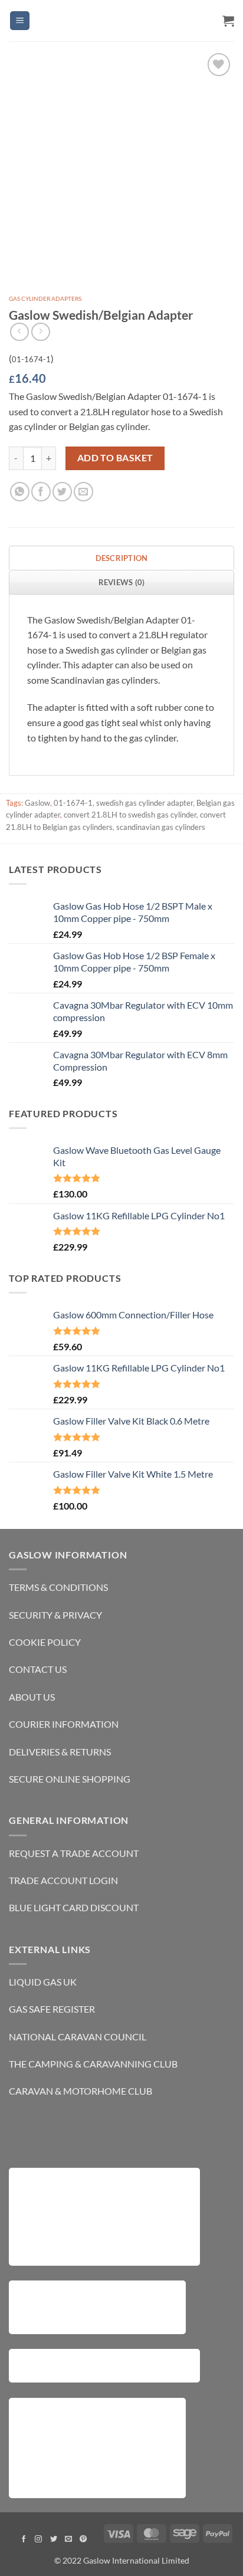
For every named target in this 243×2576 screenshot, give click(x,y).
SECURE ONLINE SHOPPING (70, 1779)
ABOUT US (32, 1697)
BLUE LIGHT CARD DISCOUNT (74, 1907)
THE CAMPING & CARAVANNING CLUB (93, 2064)
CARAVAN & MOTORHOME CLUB (81, 2091)
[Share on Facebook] (41, 492)
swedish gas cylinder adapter (145, 803)
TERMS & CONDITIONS (58, 1587)
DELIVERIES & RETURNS (60, 1752)
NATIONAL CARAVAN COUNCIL (78, 2037)
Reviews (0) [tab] (122, 582)
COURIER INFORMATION (64, 1724)
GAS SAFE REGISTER (52, 2009)
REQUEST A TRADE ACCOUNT (74, 1853)
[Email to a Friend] (83, 492)
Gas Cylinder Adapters (45, 298)
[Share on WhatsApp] (20, 492)
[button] (20, 21)
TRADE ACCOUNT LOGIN (63, 1880)
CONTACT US (38, 1669)
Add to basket (115, 458)
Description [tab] (122, 558)
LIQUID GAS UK (43, 1982)
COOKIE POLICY (45, 1642)
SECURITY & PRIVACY (55, 1615)
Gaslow (37, 803)
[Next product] (19, 332)
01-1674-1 (73, 803)
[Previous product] (40, 332)
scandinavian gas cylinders (161, 827)
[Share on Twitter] (62, 492)
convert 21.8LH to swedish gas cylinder (130, 815)
